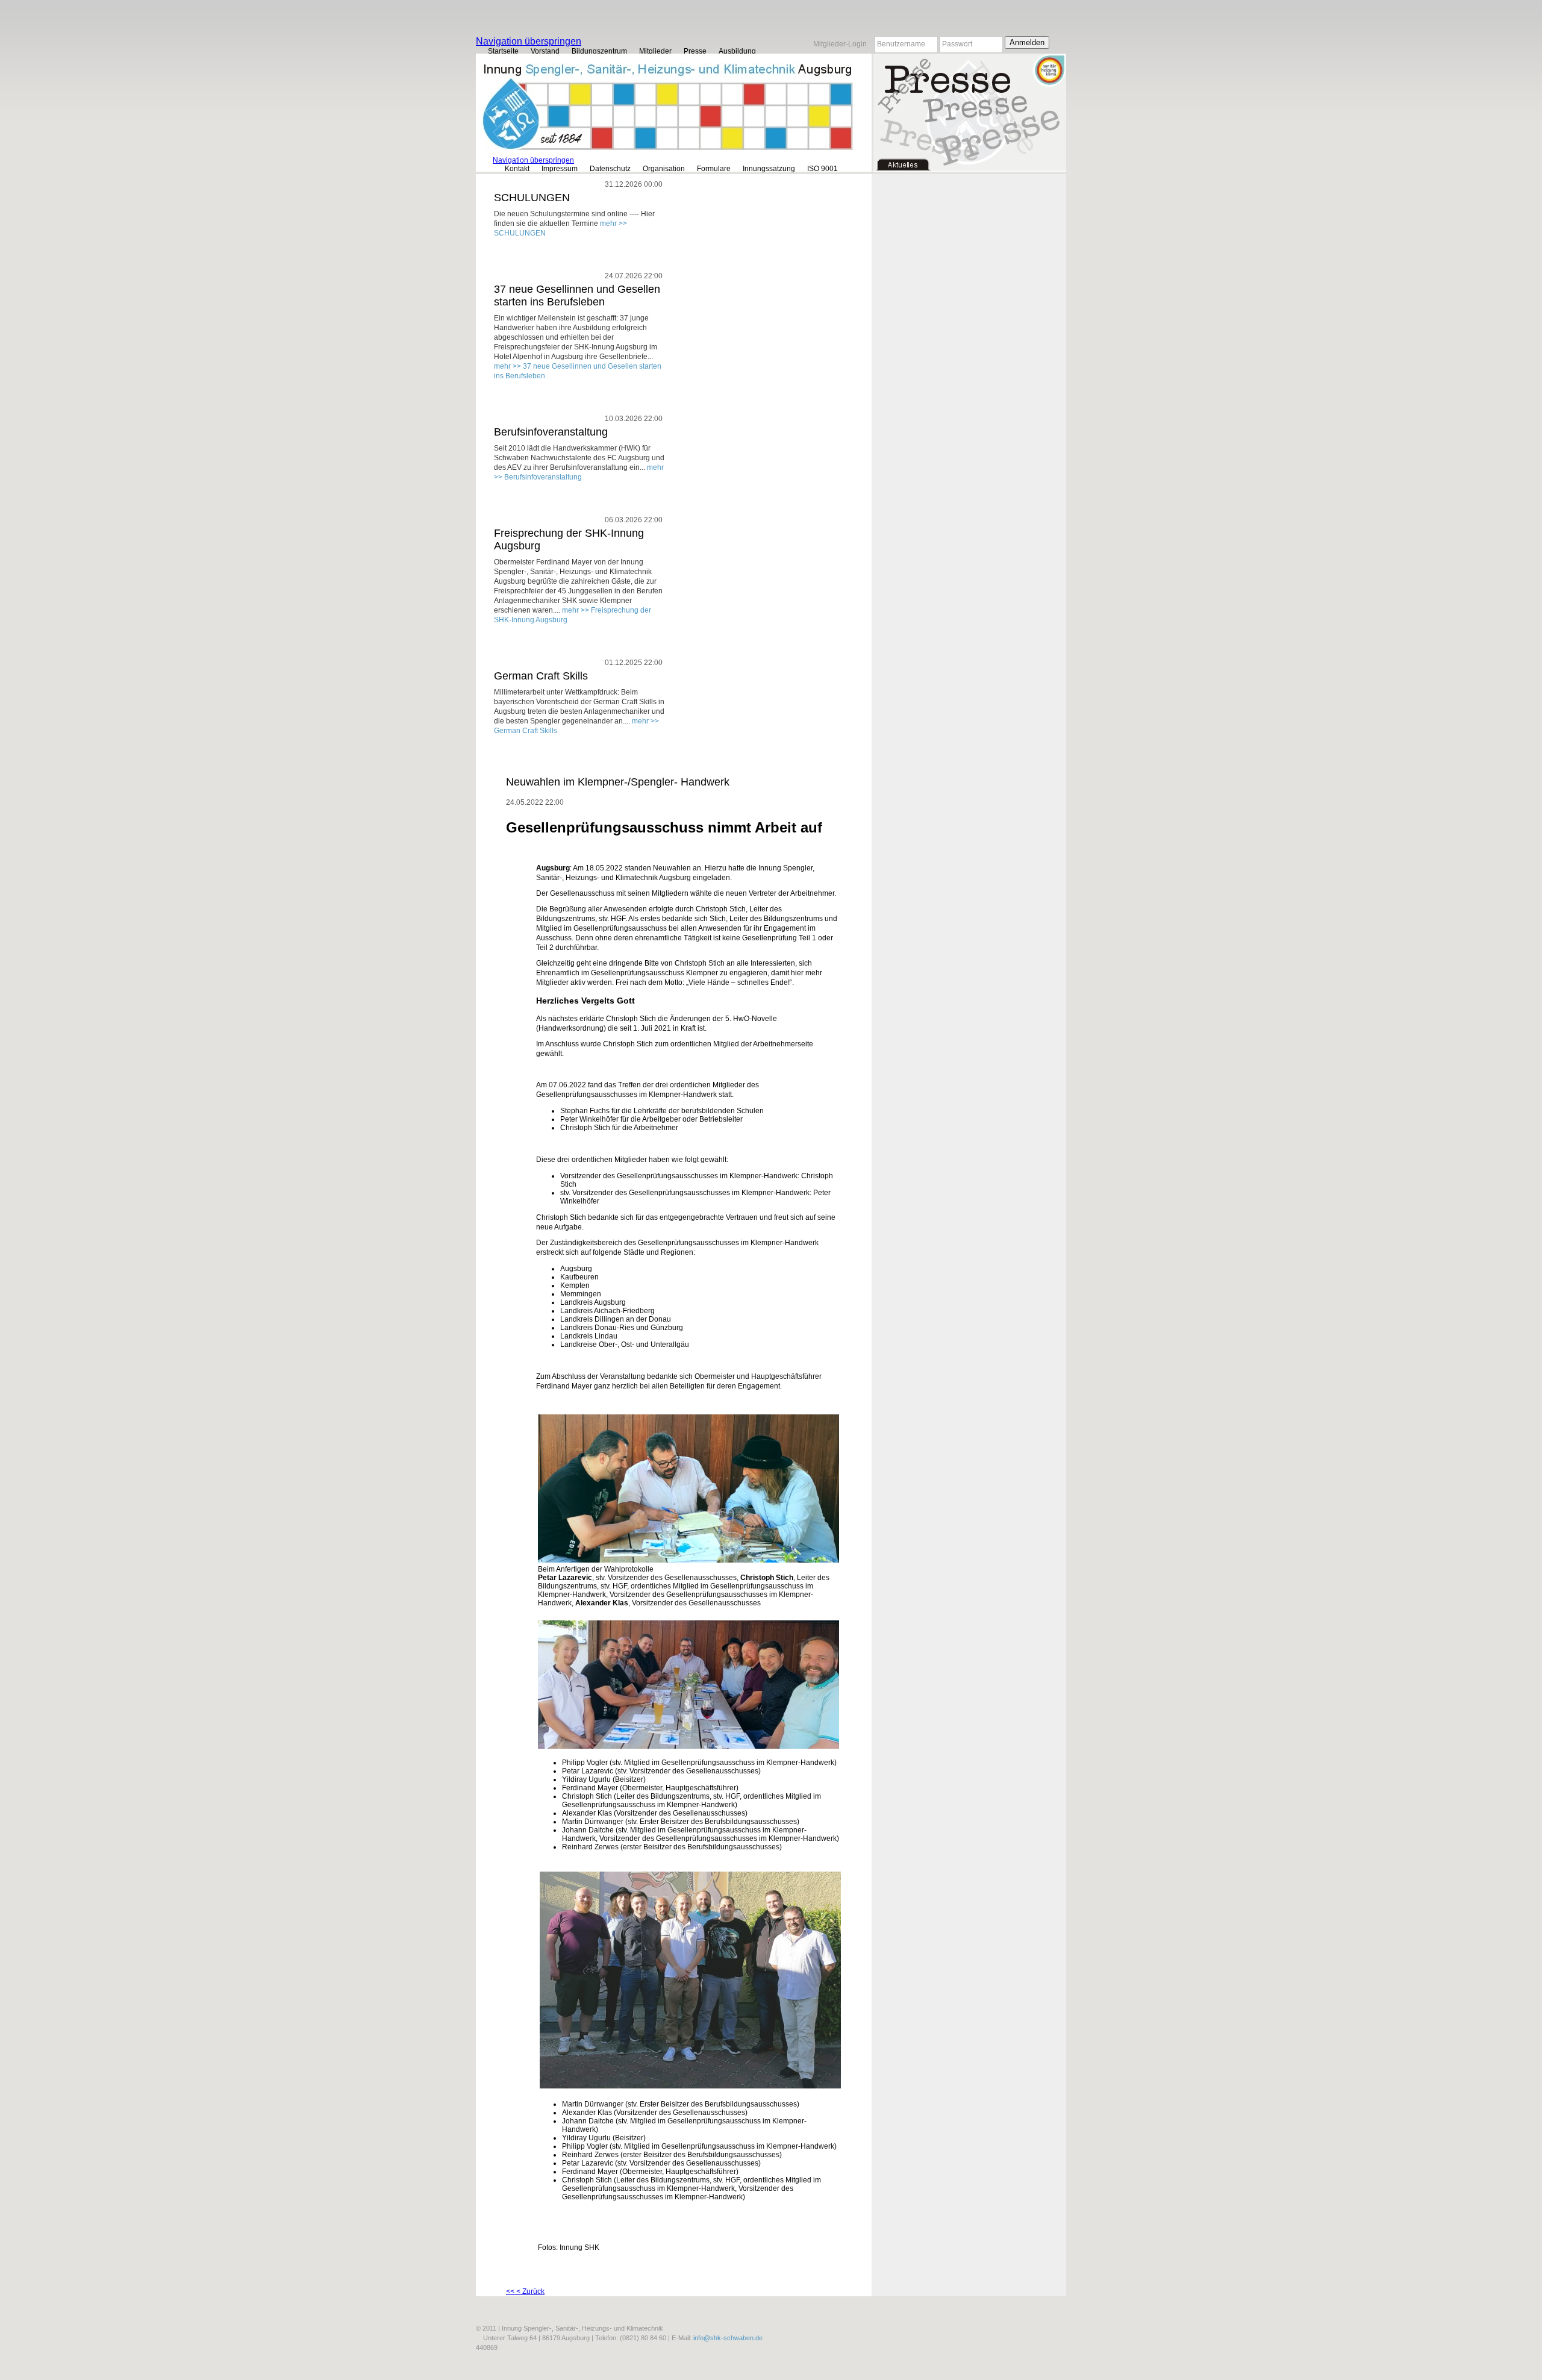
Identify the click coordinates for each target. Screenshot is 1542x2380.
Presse (695, 51)
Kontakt (517, 169)
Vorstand (545, 51)
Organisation (664, 169)
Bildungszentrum (599, 51)
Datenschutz (610, 169)
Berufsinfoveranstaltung (551, 432)
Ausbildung (737, 51)
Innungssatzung (769, 169)
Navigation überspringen (529, 41)
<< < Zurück (525, 2291)
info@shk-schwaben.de (728, 2338)
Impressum (560, 169)
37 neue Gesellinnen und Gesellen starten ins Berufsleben (577, 295)
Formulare (714, 169)
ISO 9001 (823, 169)
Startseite (503, 51)
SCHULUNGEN (532, 198)
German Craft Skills (541, 676)
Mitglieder (655, 51)
